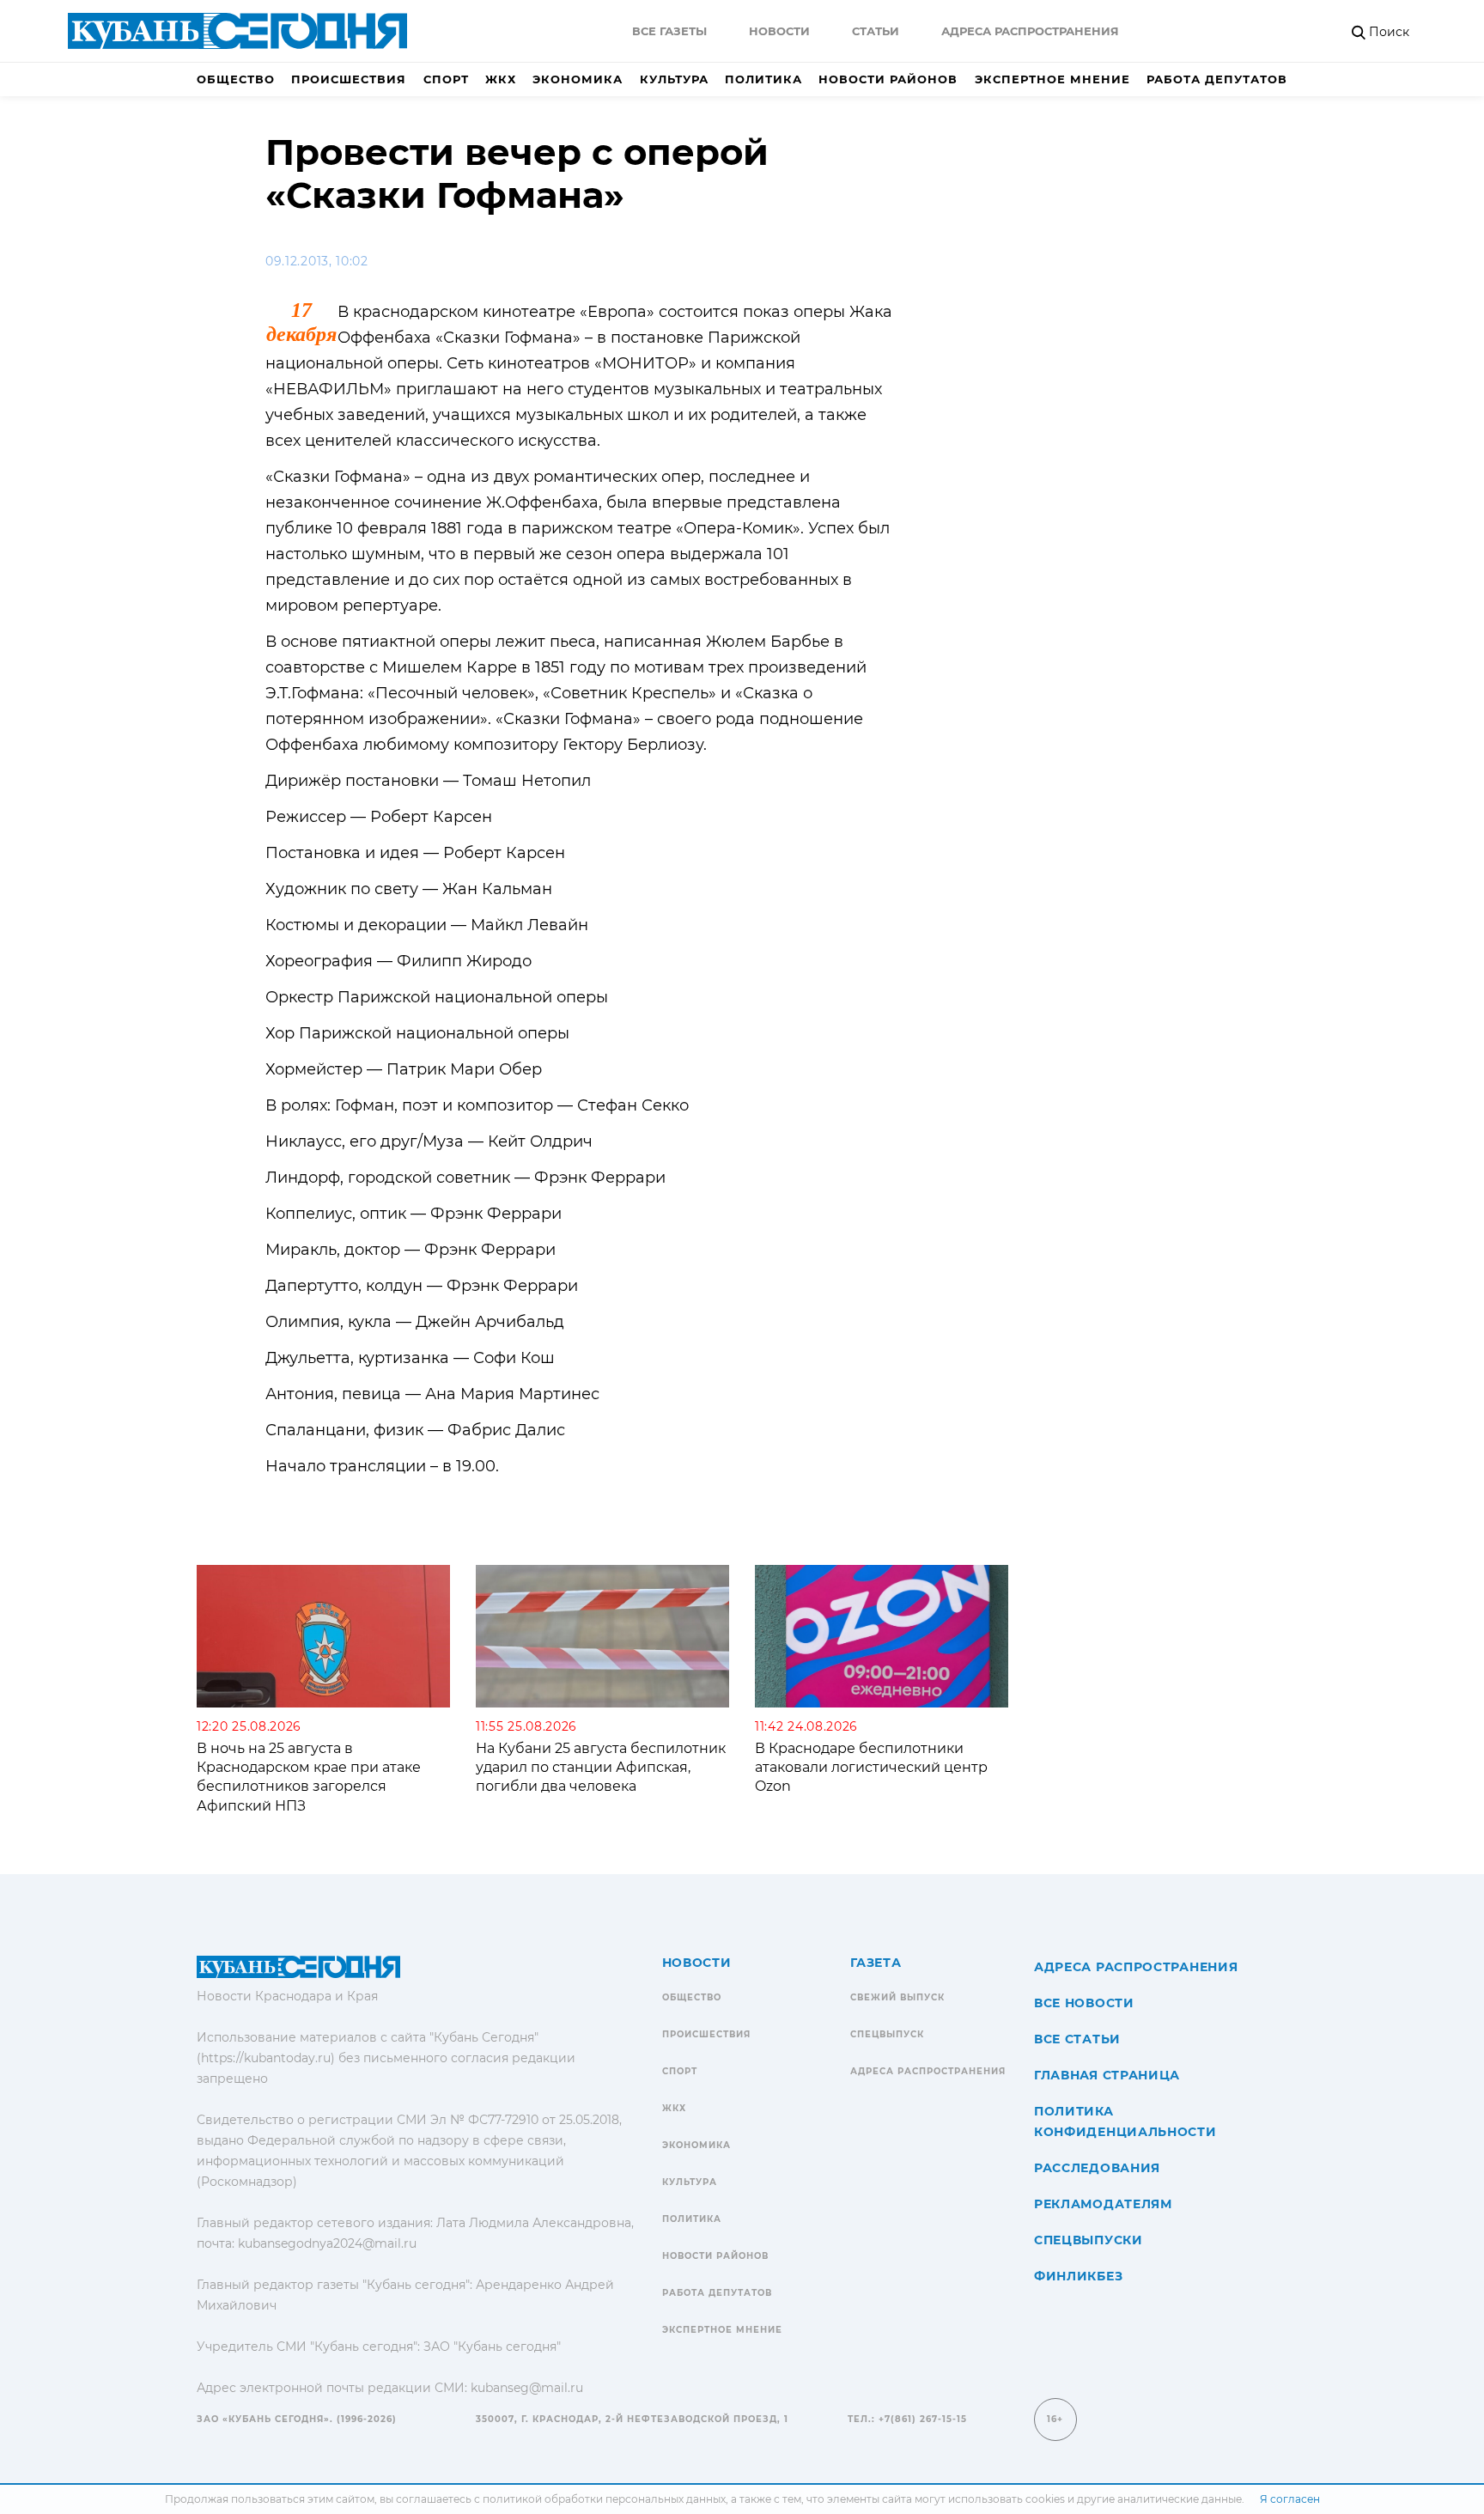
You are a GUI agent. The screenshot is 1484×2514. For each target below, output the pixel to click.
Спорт (446, 79)
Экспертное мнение (1052, 79)
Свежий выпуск (897, 1997)
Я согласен (1290, 2499)
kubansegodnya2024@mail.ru (327, 2243)
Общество (236, 79)
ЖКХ (501, 79)
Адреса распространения (1030, 31)
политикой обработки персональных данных (604, 2499)
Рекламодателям (1103, 2204)
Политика (763, 79)
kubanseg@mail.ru (527, 2388)
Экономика (578, 79)
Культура (674, 79)
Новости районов (888, 79)
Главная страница (1107, 2075)
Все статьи (1077, 2039)
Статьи (876, 31)
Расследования (1097, 2168)
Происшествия (349, 79)
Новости (779, 31)
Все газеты (669, 31)
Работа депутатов (1217, 79)
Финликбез (1078, 2276)
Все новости (1084, 2003)
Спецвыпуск (887, 2034)
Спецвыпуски (1089, 2240)
